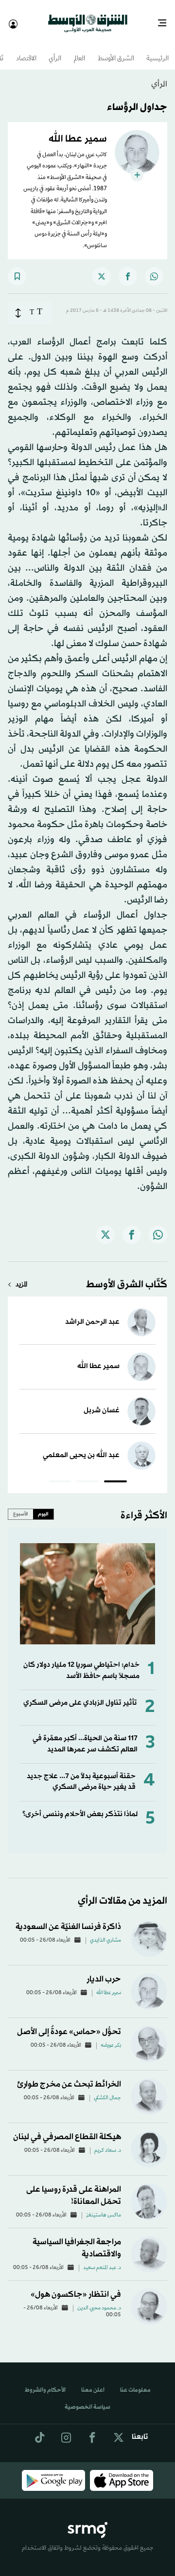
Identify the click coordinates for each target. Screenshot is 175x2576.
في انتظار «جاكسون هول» (76, 2286)
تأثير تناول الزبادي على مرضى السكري (80, 1694)
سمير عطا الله (98, 1358)
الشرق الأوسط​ (116, 50)
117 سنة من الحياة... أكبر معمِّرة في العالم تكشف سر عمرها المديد (85, 1735)
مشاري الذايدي (105, 1932)
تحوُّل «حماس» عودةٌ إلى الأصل (69, 2023)
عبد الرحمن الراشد (92, 1313)
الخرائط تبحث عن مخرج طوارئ (69, 2076)
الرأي (55, 50)
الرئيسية (157, 50)
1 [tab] (115, 1474)
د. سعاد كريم (108, 2142)
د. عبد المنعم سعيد (102, 2259)
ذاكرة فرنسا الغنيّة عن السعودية (68, 1918)
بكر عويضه (111, 2037)
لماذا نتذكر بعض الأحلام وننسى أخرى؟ (80, 1806)
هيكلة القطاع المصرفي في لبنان (67, 2128)
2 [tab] (88, 1474)
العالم (79, 50)
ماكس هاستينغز (104, 2207)
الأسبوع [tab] (21, 1505)
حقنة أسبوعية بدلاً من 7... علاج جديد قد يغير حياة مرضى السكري (81, 1773)
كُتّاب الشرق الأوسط (127, 1276)
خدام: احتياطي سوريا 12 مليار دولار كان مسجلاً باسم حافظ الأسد (81, 1662)
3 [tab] (60, 1474)
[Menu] (166, 19)
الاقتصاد (26, 50)
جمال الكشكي (107, 2090)
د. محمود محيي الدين (99, 2300)
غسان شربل (102, 1402)
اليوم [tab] (43, 1505)
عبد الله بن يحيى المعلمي (81, 1447)
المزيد (21, 1276)
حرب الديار (104, 1971)
